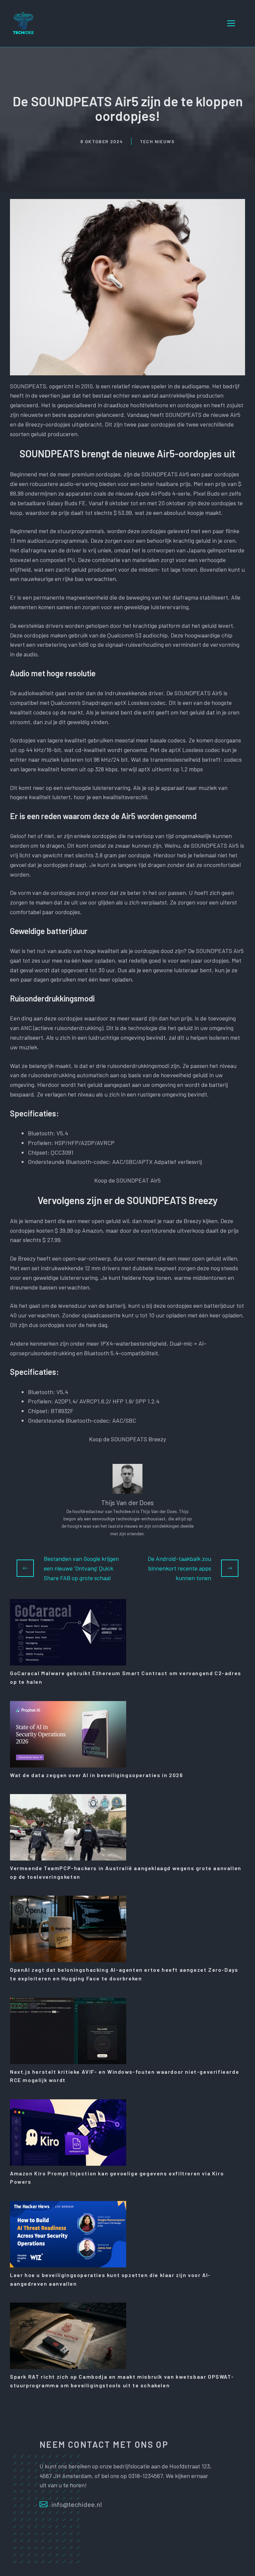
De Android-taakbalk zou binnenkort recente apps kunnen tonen (179, 1568)
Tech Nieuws (157, 141)
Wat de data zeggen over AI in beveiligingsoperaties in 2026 (96, 1775)
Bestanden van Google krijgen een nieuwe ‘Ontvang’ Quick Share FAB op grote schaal (81, 1568)
